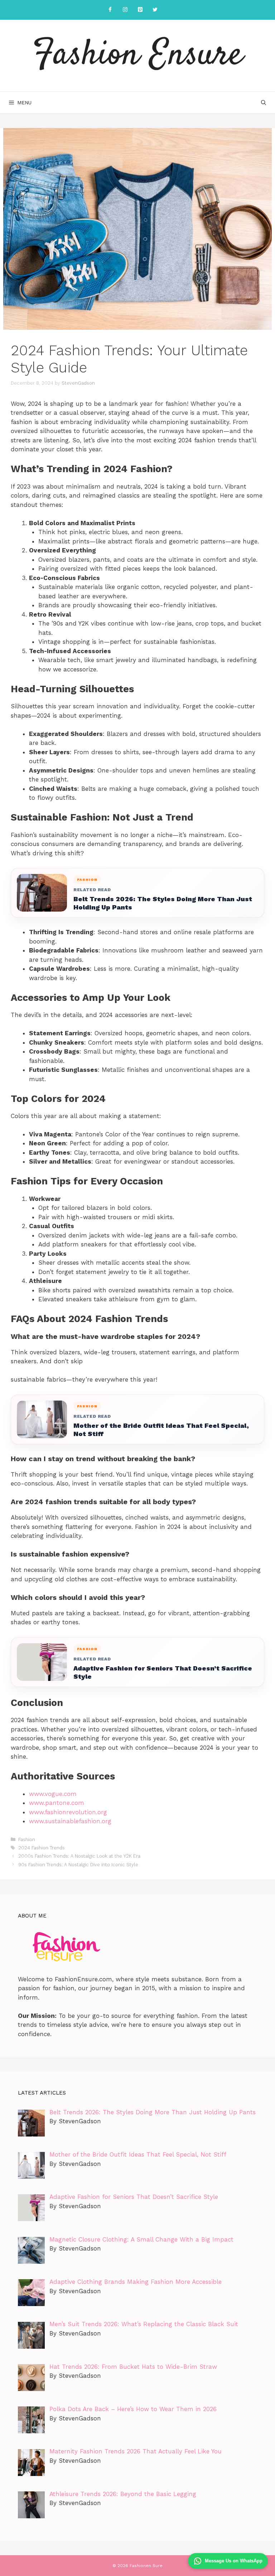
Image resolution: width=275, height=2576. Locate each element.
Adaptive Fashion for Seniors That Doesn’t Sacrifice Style (163, 1672)
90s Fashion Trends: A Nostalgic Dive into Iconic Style (78, 1865)
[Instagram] (125, 10)
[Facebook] (110, 10)
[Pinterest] (140, 10)
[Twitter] (155, 10)
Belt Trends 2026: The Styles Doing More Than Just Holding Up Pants (163, 903)
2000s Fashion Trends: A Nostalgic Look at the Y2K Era (79, 1856)
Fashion (27, 1840)
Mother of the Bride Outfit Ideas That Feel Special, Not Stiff (161, 1430)
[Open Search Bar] (264, 103)
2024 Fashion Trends (42, 1848)
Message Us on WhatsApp (234, 2561)
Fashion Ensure (138, 56)
